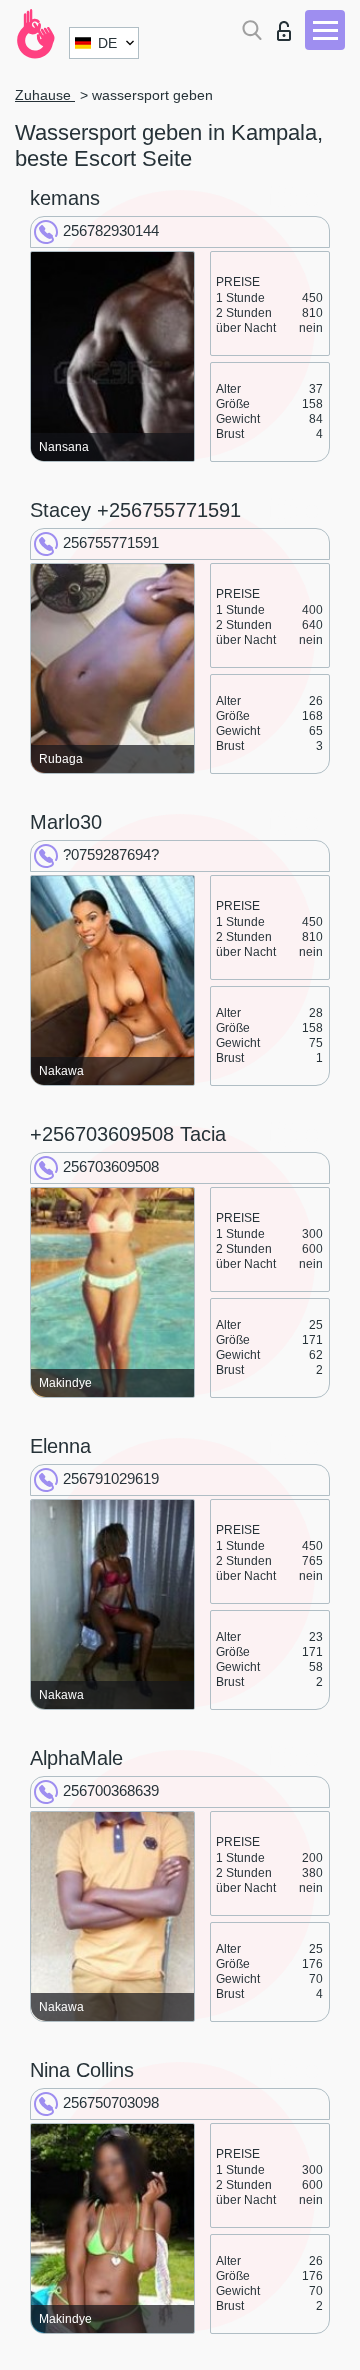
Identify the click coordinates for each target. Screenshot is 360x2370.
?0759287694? (111, 854)
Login (288, 25)
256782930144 (111, 230)
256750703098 (111, 2102)
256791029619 (111, 1478)
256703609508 (111, 1166)
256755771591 (111, 542)
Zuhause (45, 95)
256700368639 (111, 1790)
